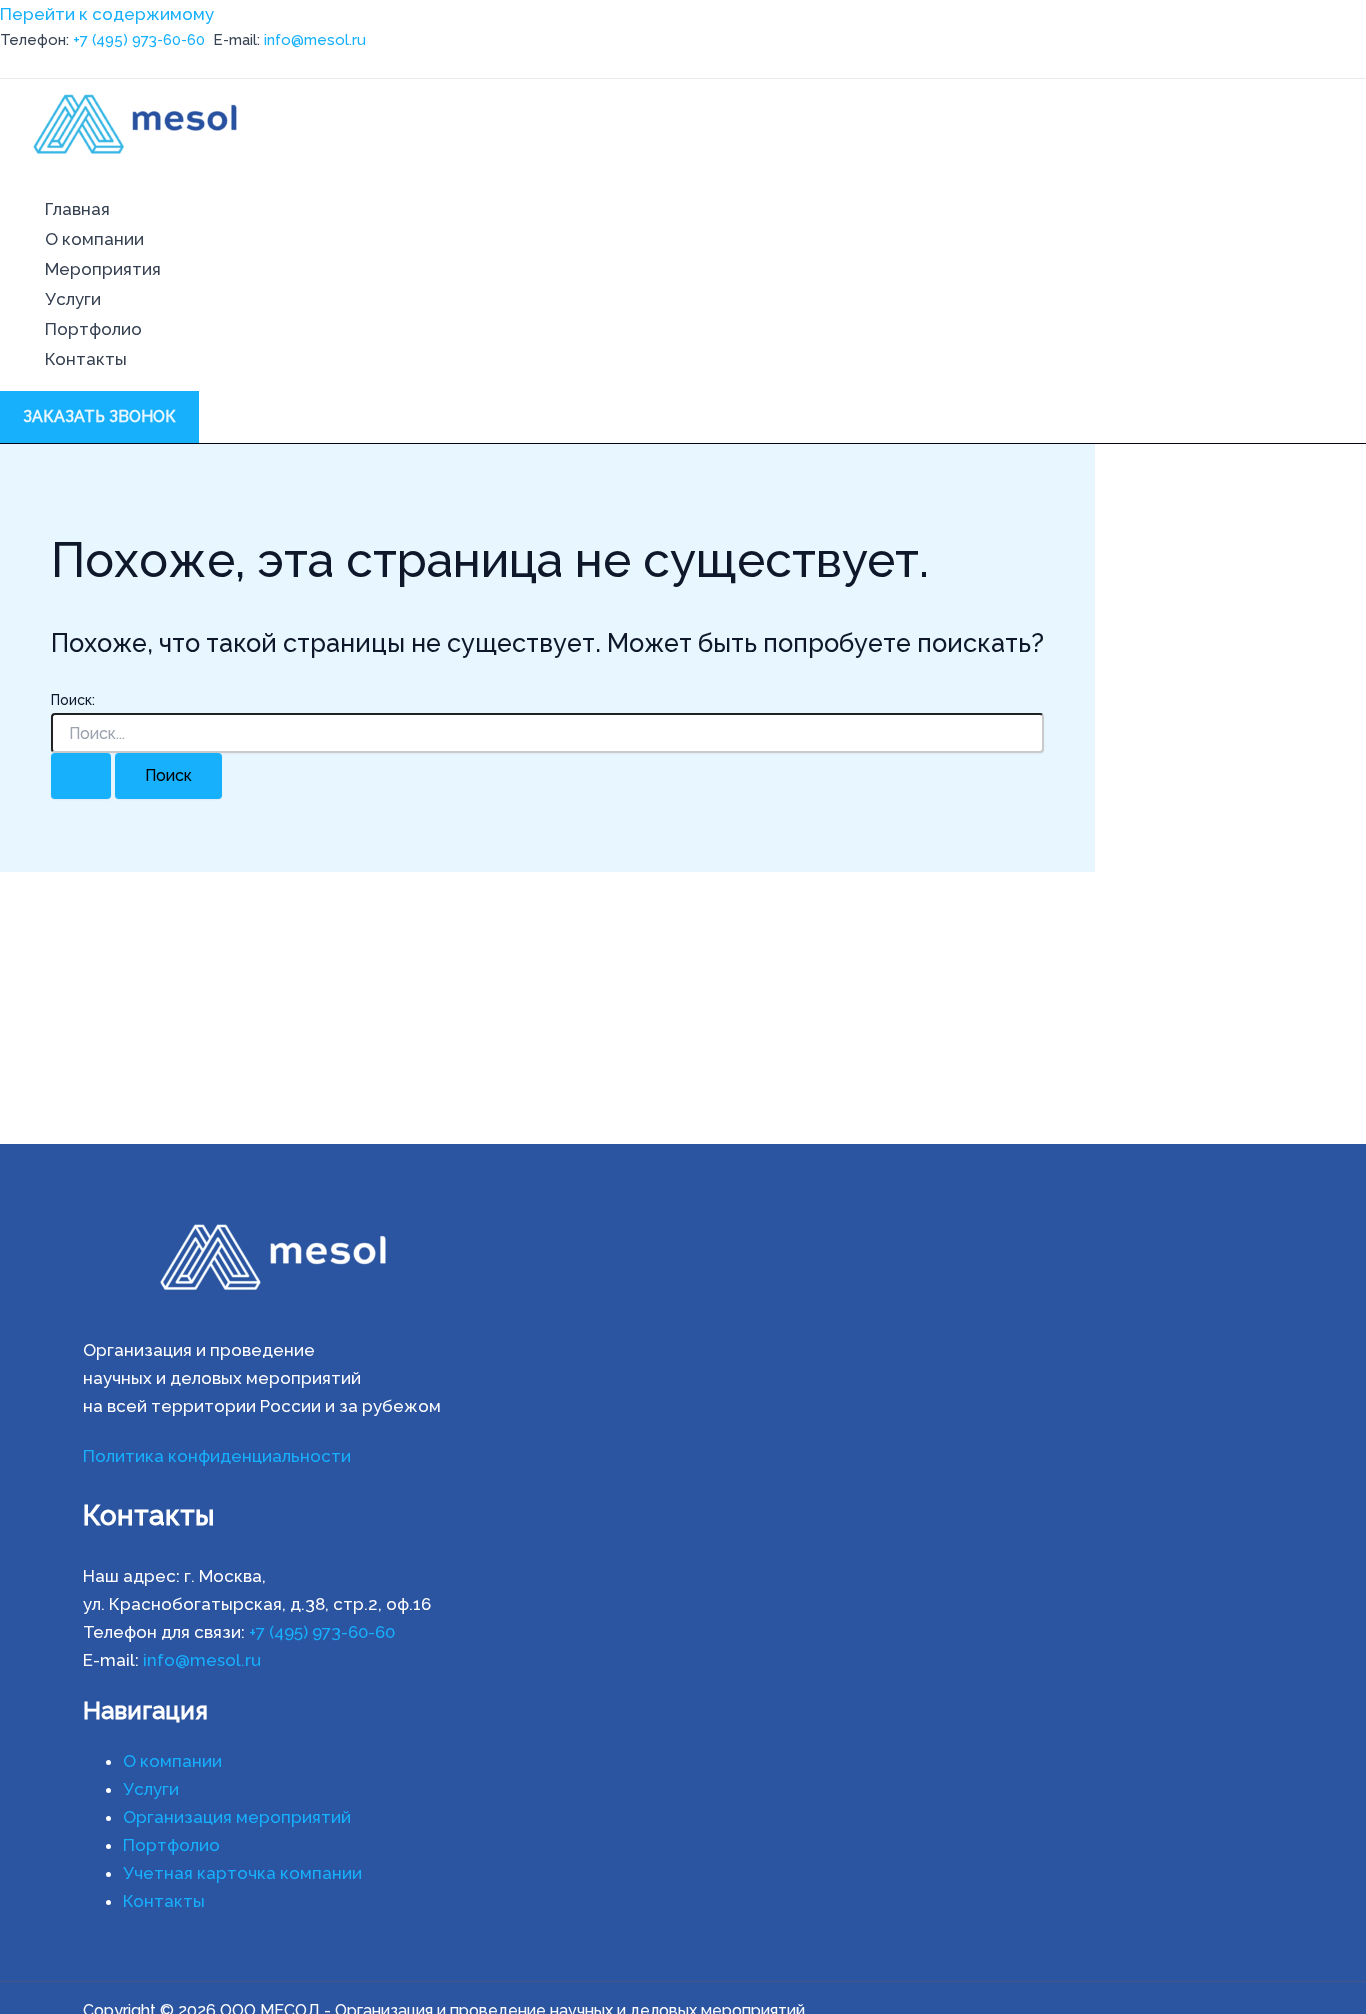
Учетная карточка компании (242, 1873)
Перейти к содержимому (107, 14)
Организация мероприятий (237, 1817)
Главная (77, 209)
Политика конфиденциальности (217, 1456)
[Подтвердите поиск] (81, 776)
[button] (99, 417)
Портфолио (93, 329)
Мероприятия (103, 269)
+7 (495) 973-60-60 (139, 40)
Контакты (86, 359)
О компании (94, 239)
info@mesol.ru (315, 40)
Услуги (73, 299)
